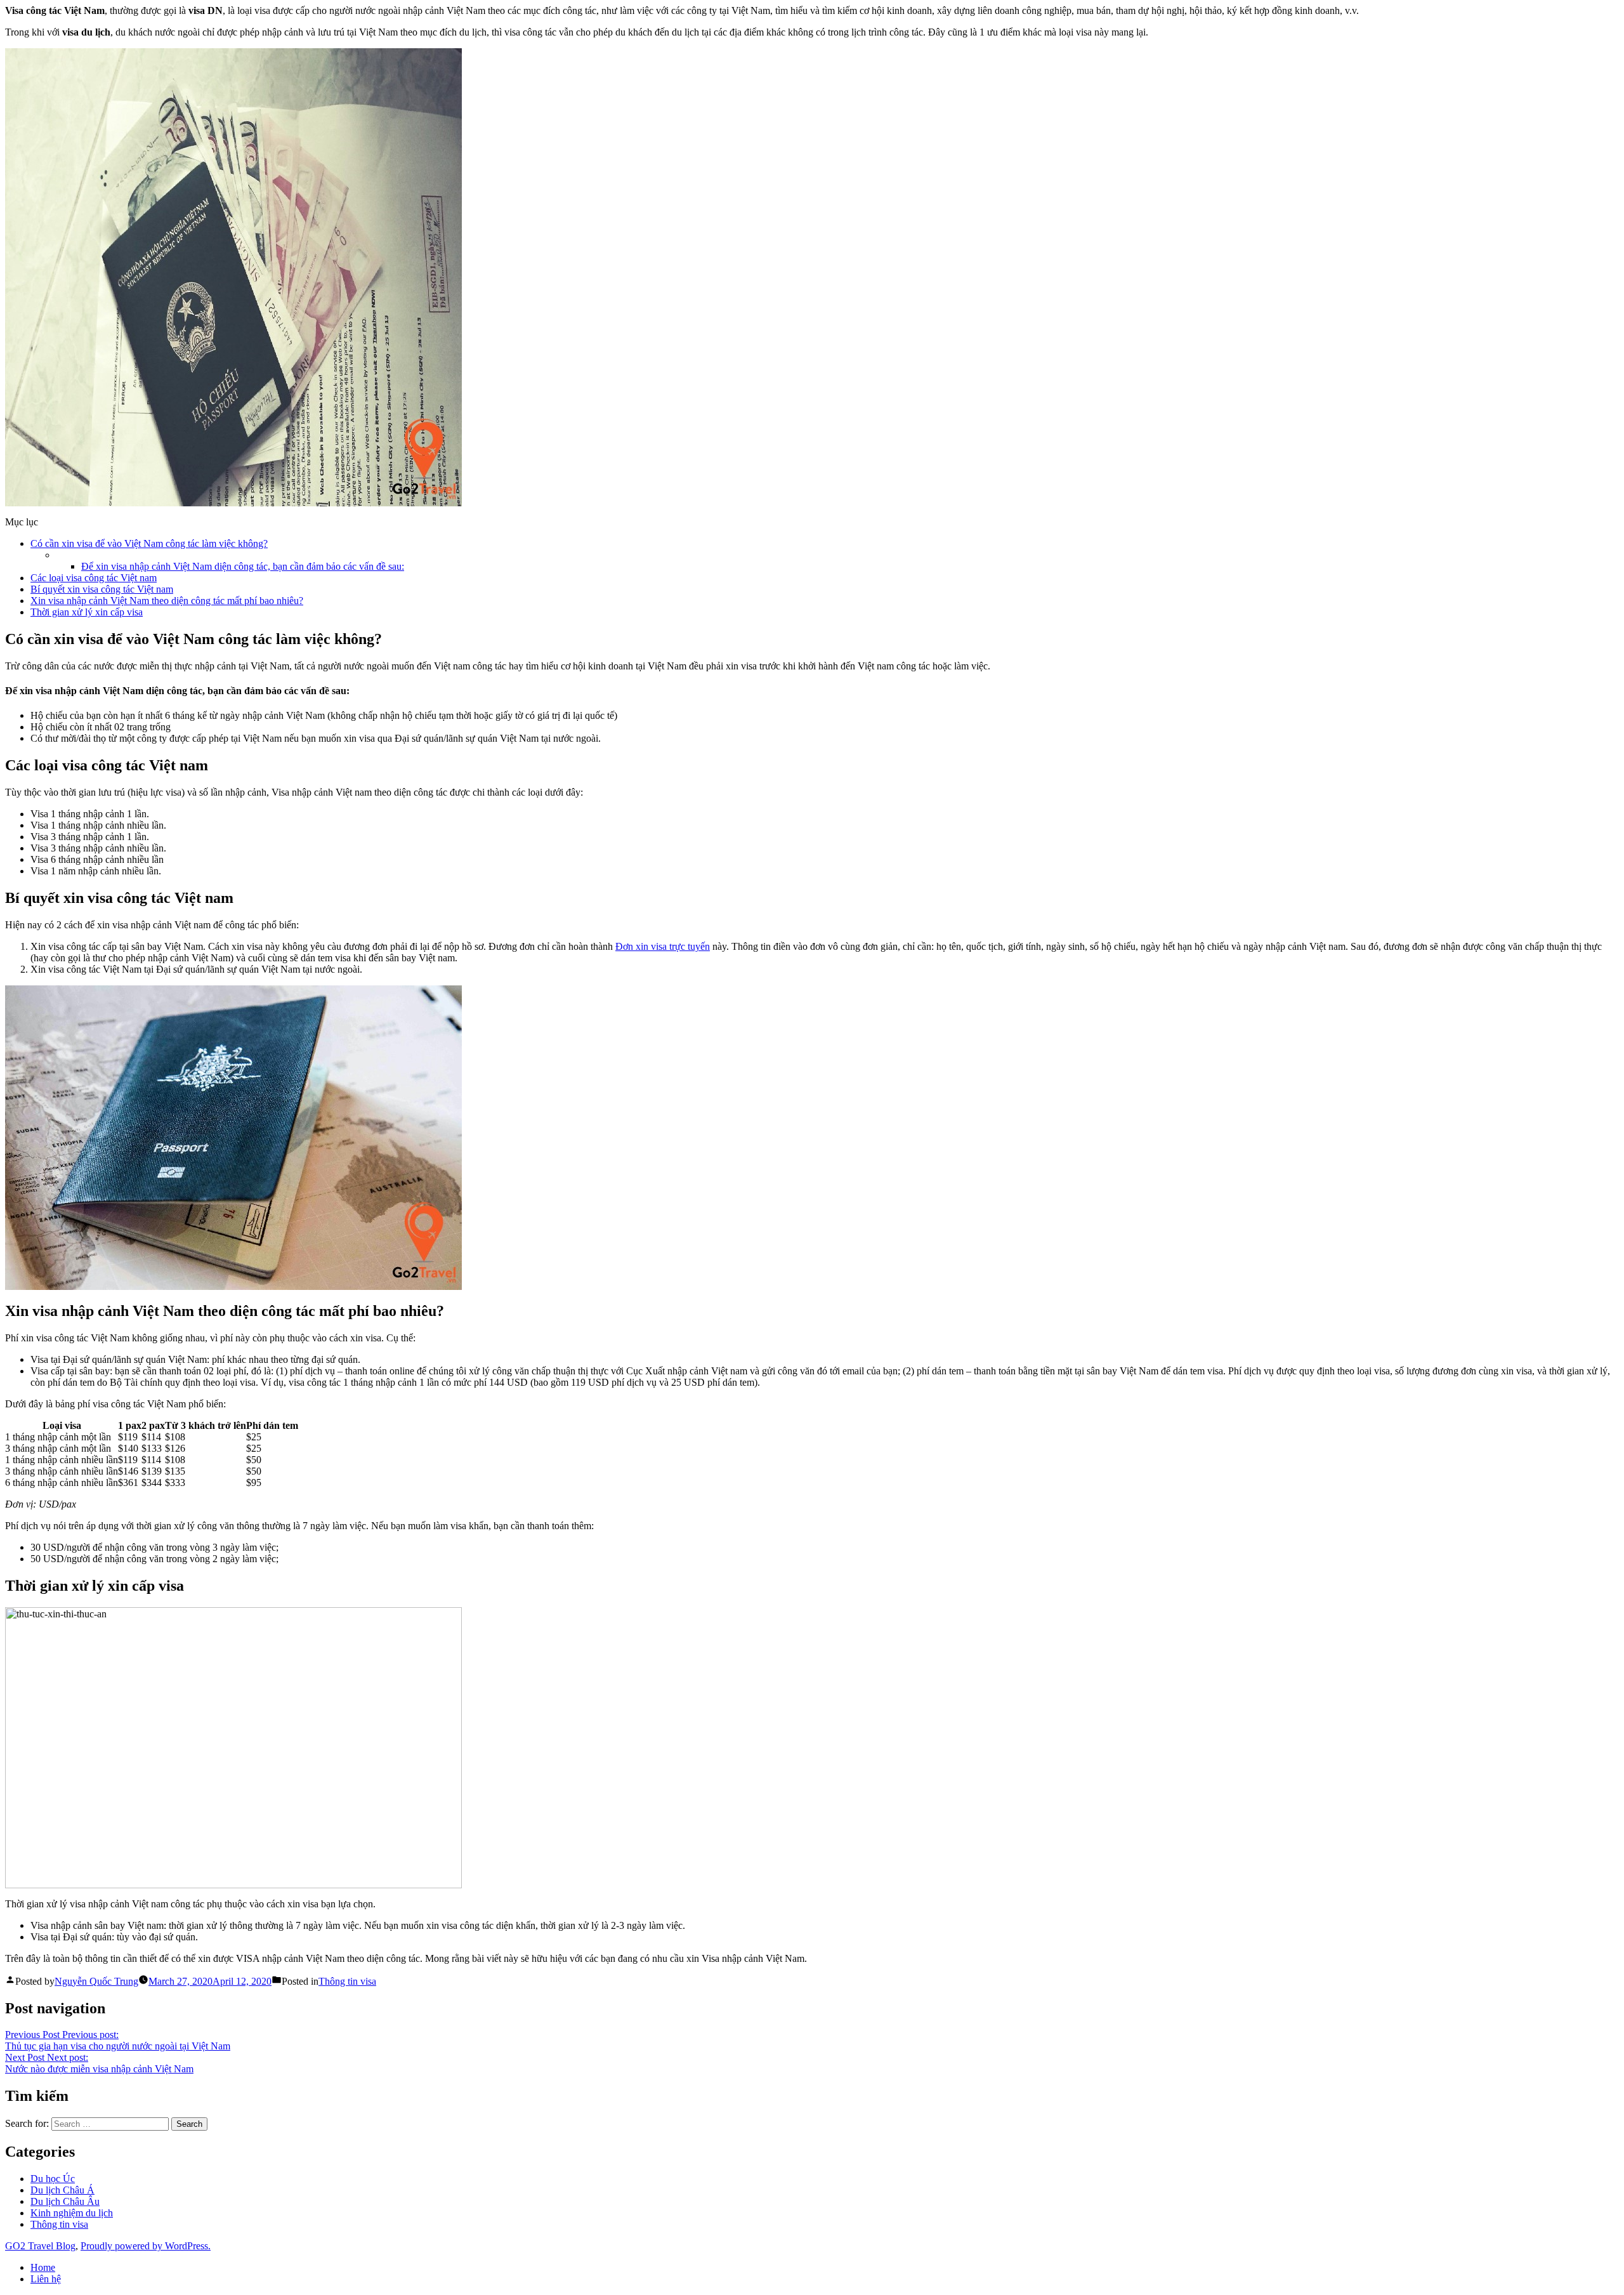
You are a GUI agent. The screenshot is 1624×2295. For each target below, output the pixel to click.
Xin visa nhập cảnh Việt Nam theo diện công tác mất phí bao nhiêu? (167, 601)
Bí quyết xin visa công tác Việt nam (102, 589)
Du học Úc (53, 2179)
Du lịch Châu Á (62, 2190)
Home (43, 2267)
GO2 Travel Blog (40, 2246)
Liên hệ (46, 2279)
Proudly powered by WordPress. (146, 2246)
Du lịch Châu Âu (65, 2201)
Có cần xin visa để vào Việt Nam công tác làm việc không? (149, 543)
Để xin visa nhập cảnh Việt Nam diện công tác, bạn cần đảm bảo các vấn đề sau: (243, 566)
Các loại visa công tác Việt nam (94, 578)
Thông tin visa (347, 1981)
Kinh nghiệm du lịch (72, 2213)
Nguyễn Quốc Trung (96, 1981)
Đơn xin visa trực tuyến (663, 946)
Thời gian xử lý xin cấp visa (87, 612)
